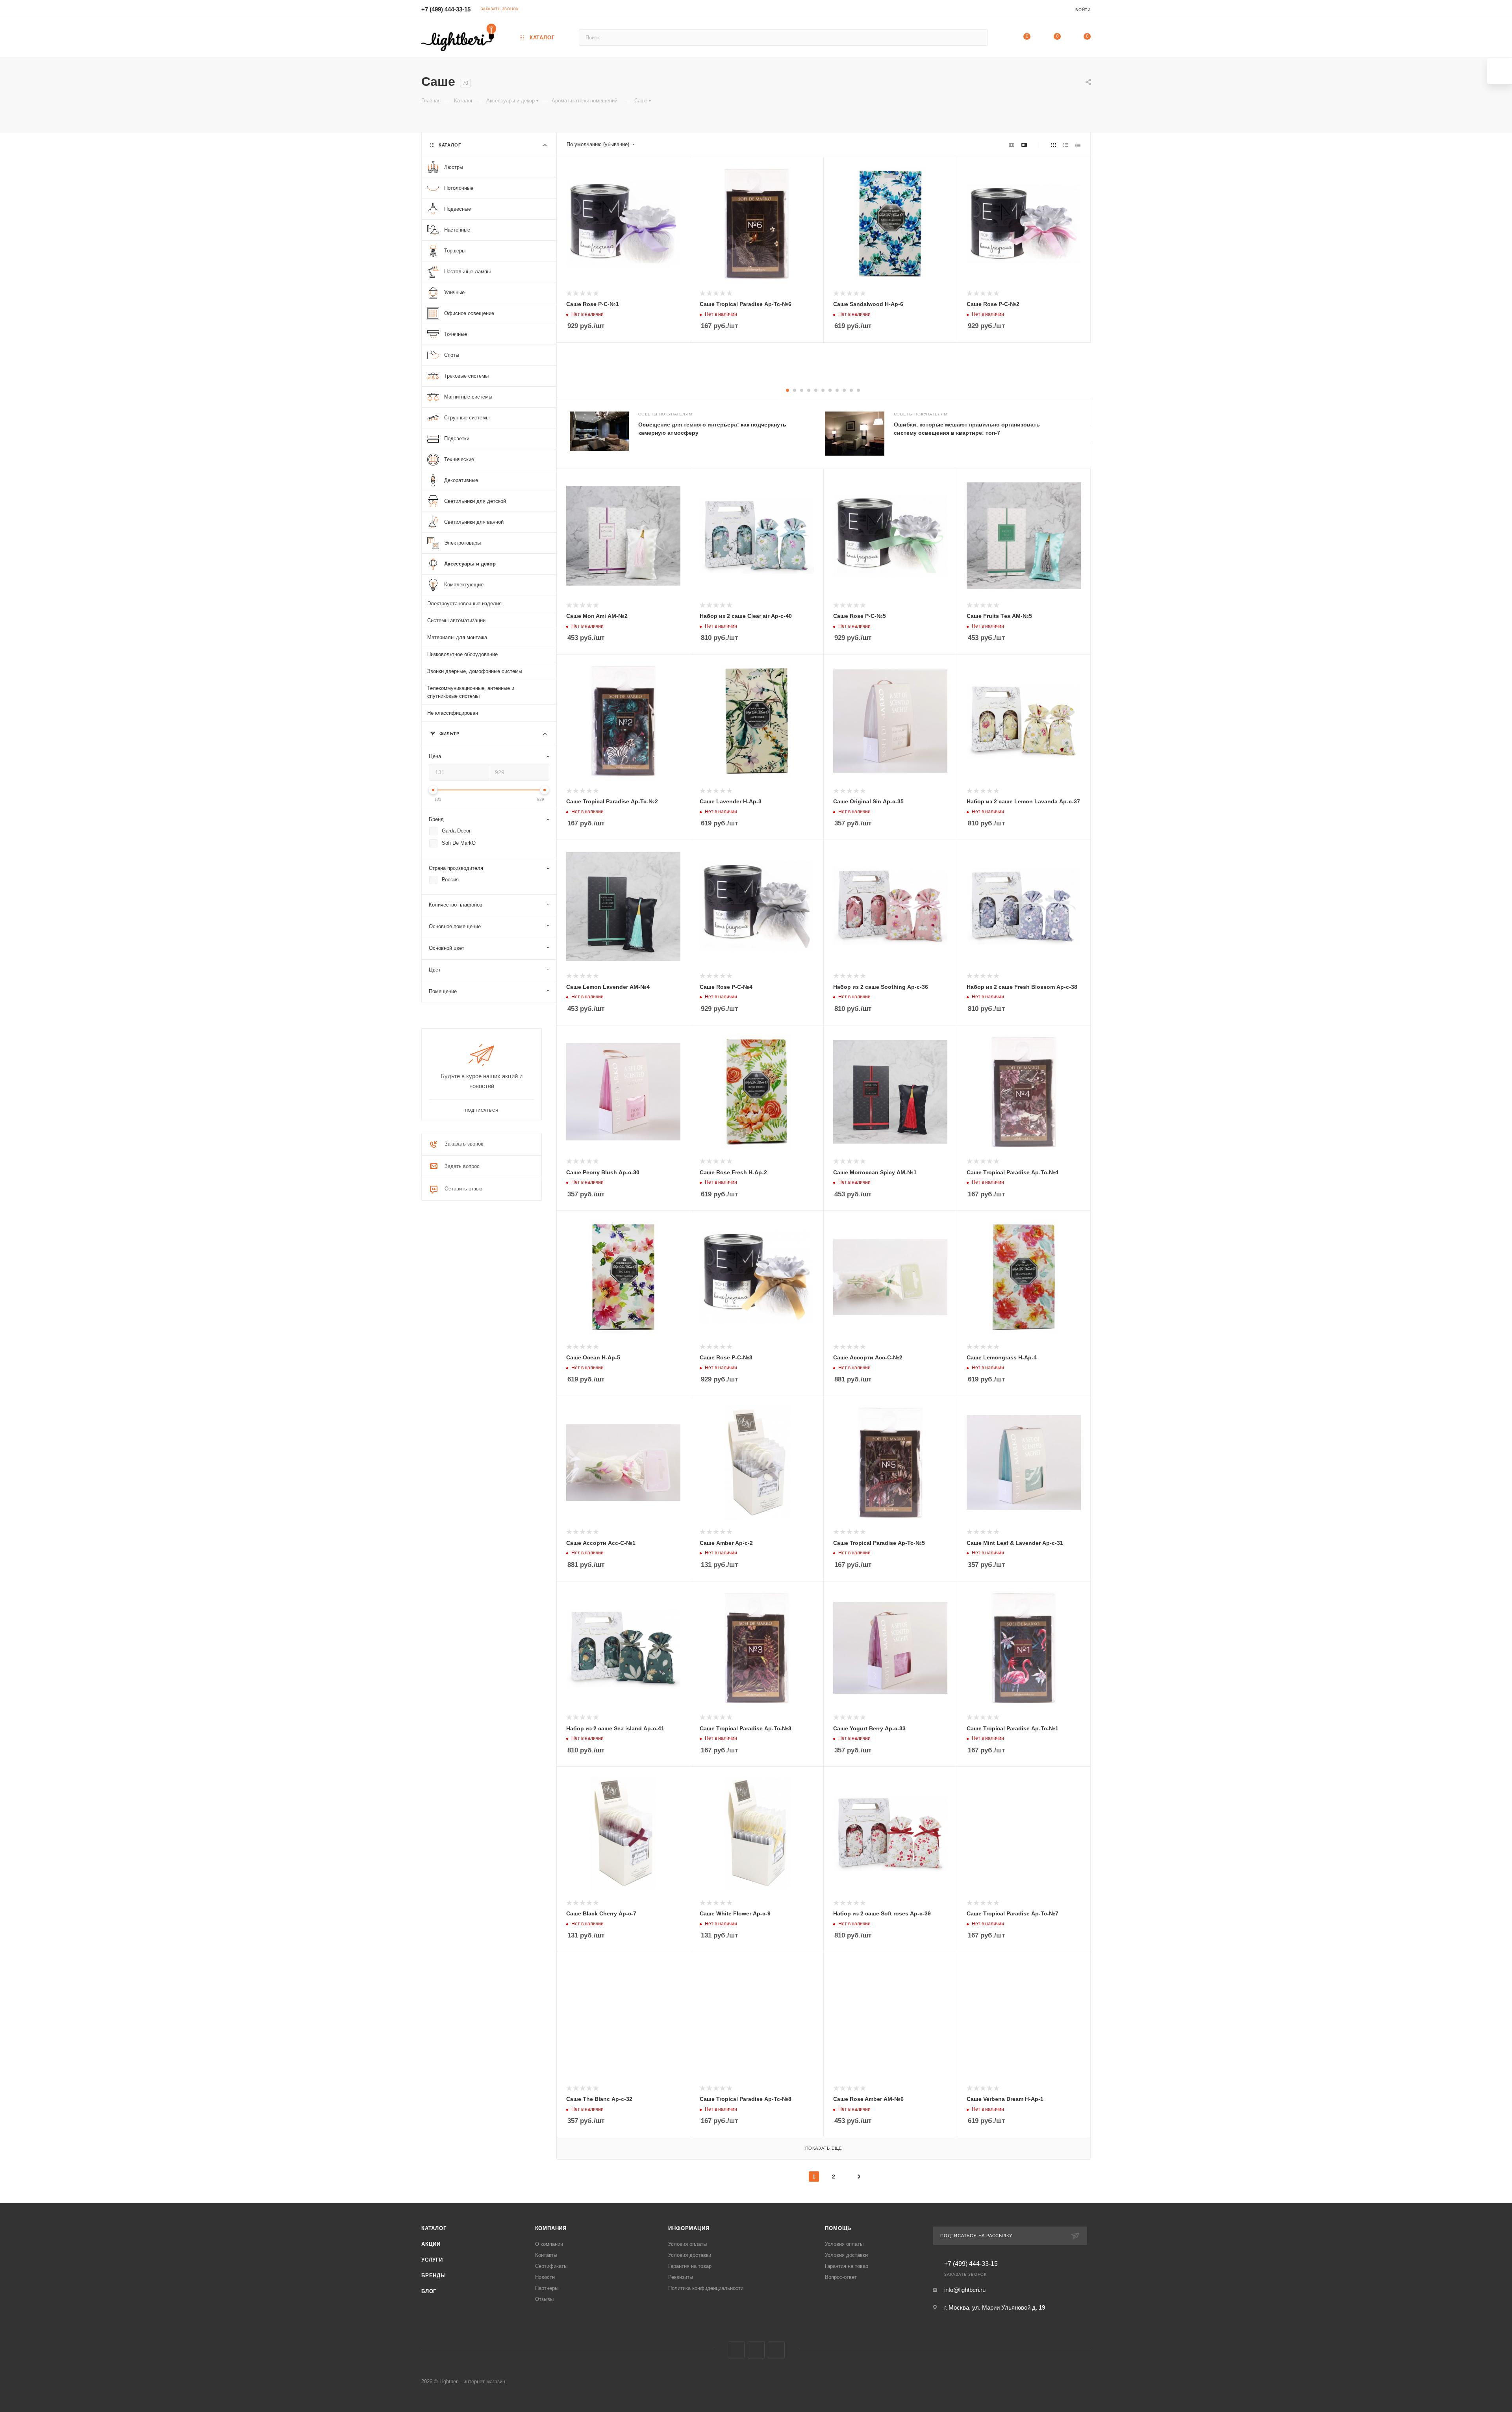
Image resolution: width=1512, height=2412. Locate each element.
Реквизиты (681, 2277)
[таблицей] (1078, 145)
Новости (545, 2277)
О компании (549, 2244)
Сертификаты (551, 2266)
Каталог (434, 2228)
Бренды (434, 2276)
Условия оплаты (687, 2244)
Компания (551, 2228)
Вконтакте (736, 2350)
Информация (689, 2228)
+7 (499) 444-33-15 (446, 9)
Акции (431, 2244)
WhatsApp (776, 2350)
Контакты (546, 2255)
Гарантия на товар (690, 2266)
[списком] (1066, 145)
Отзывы (544, 2299)
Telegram (756, 2350)
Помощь (838, 2228)
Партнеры (547, 2288)
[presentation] (1090, 434)
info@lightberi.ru (965, 2290)
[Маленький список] (1012, 145)
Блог (429, 2291)
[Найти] (978, 37)
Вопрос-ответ (841, 2277)
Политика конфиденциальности (706, 2288)
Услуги (432, 2260)
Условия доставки (690, 2255)
